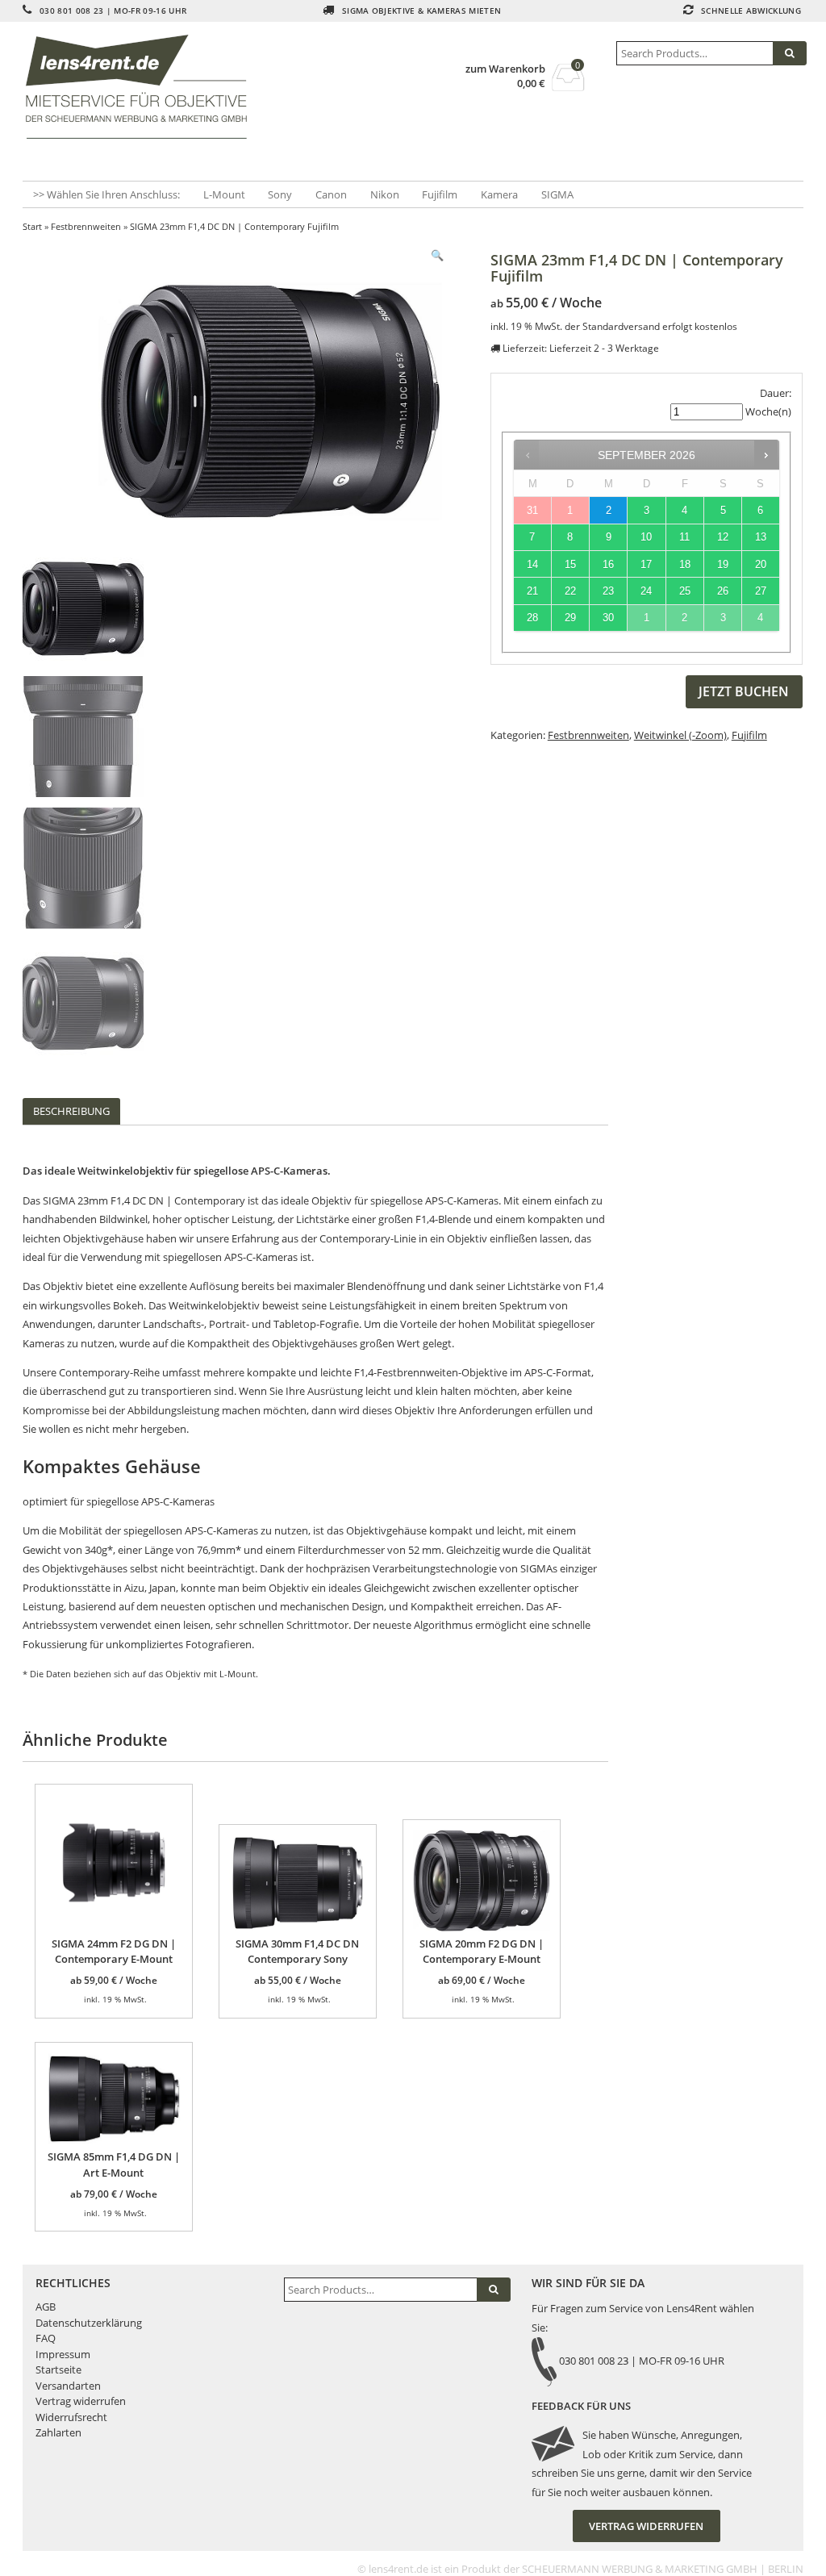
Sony (280, 194)
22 (570, 591)
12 (723, 537)
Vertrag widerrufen (81, 2401)
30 (608, 618)
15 (570, 564)
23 (608, 591)
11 (684, 537)
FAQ (46, 2338)
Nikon (385, 194)
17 (646, 564)
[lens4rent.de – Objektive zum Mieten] (142, 87)
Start (32, 226)
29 (570, 618)
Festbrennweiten (86, 226)
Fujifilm (440, 194)
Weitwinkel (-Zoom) (680, 735)
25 (685, 591)
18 (685, 564)
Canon (331, 194)
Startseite (58, 2369)
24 (646, 591)
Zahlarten (58, 2432)
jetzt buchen (744, 691)
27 (761, 591)
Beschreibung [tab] (71, 1111)
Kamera (499, 194)
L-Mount (224, 194)
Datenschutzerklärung (89, 2323)
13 (761, 537)
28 (532, 618)
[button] (437, 255)
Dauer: (776, 393)
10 (646, 537)
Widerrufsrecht (71, 2417)
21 (532, 591)
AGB (46, 2307)
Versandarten (68, 2386)
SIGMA (557, 194)
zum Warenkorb (505, 69)
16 (608, 564)
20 (761, 564)
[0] (568, 86)
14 (532, 564)
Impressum (63, 2354)
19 (723, 564)
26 (723, 591)
